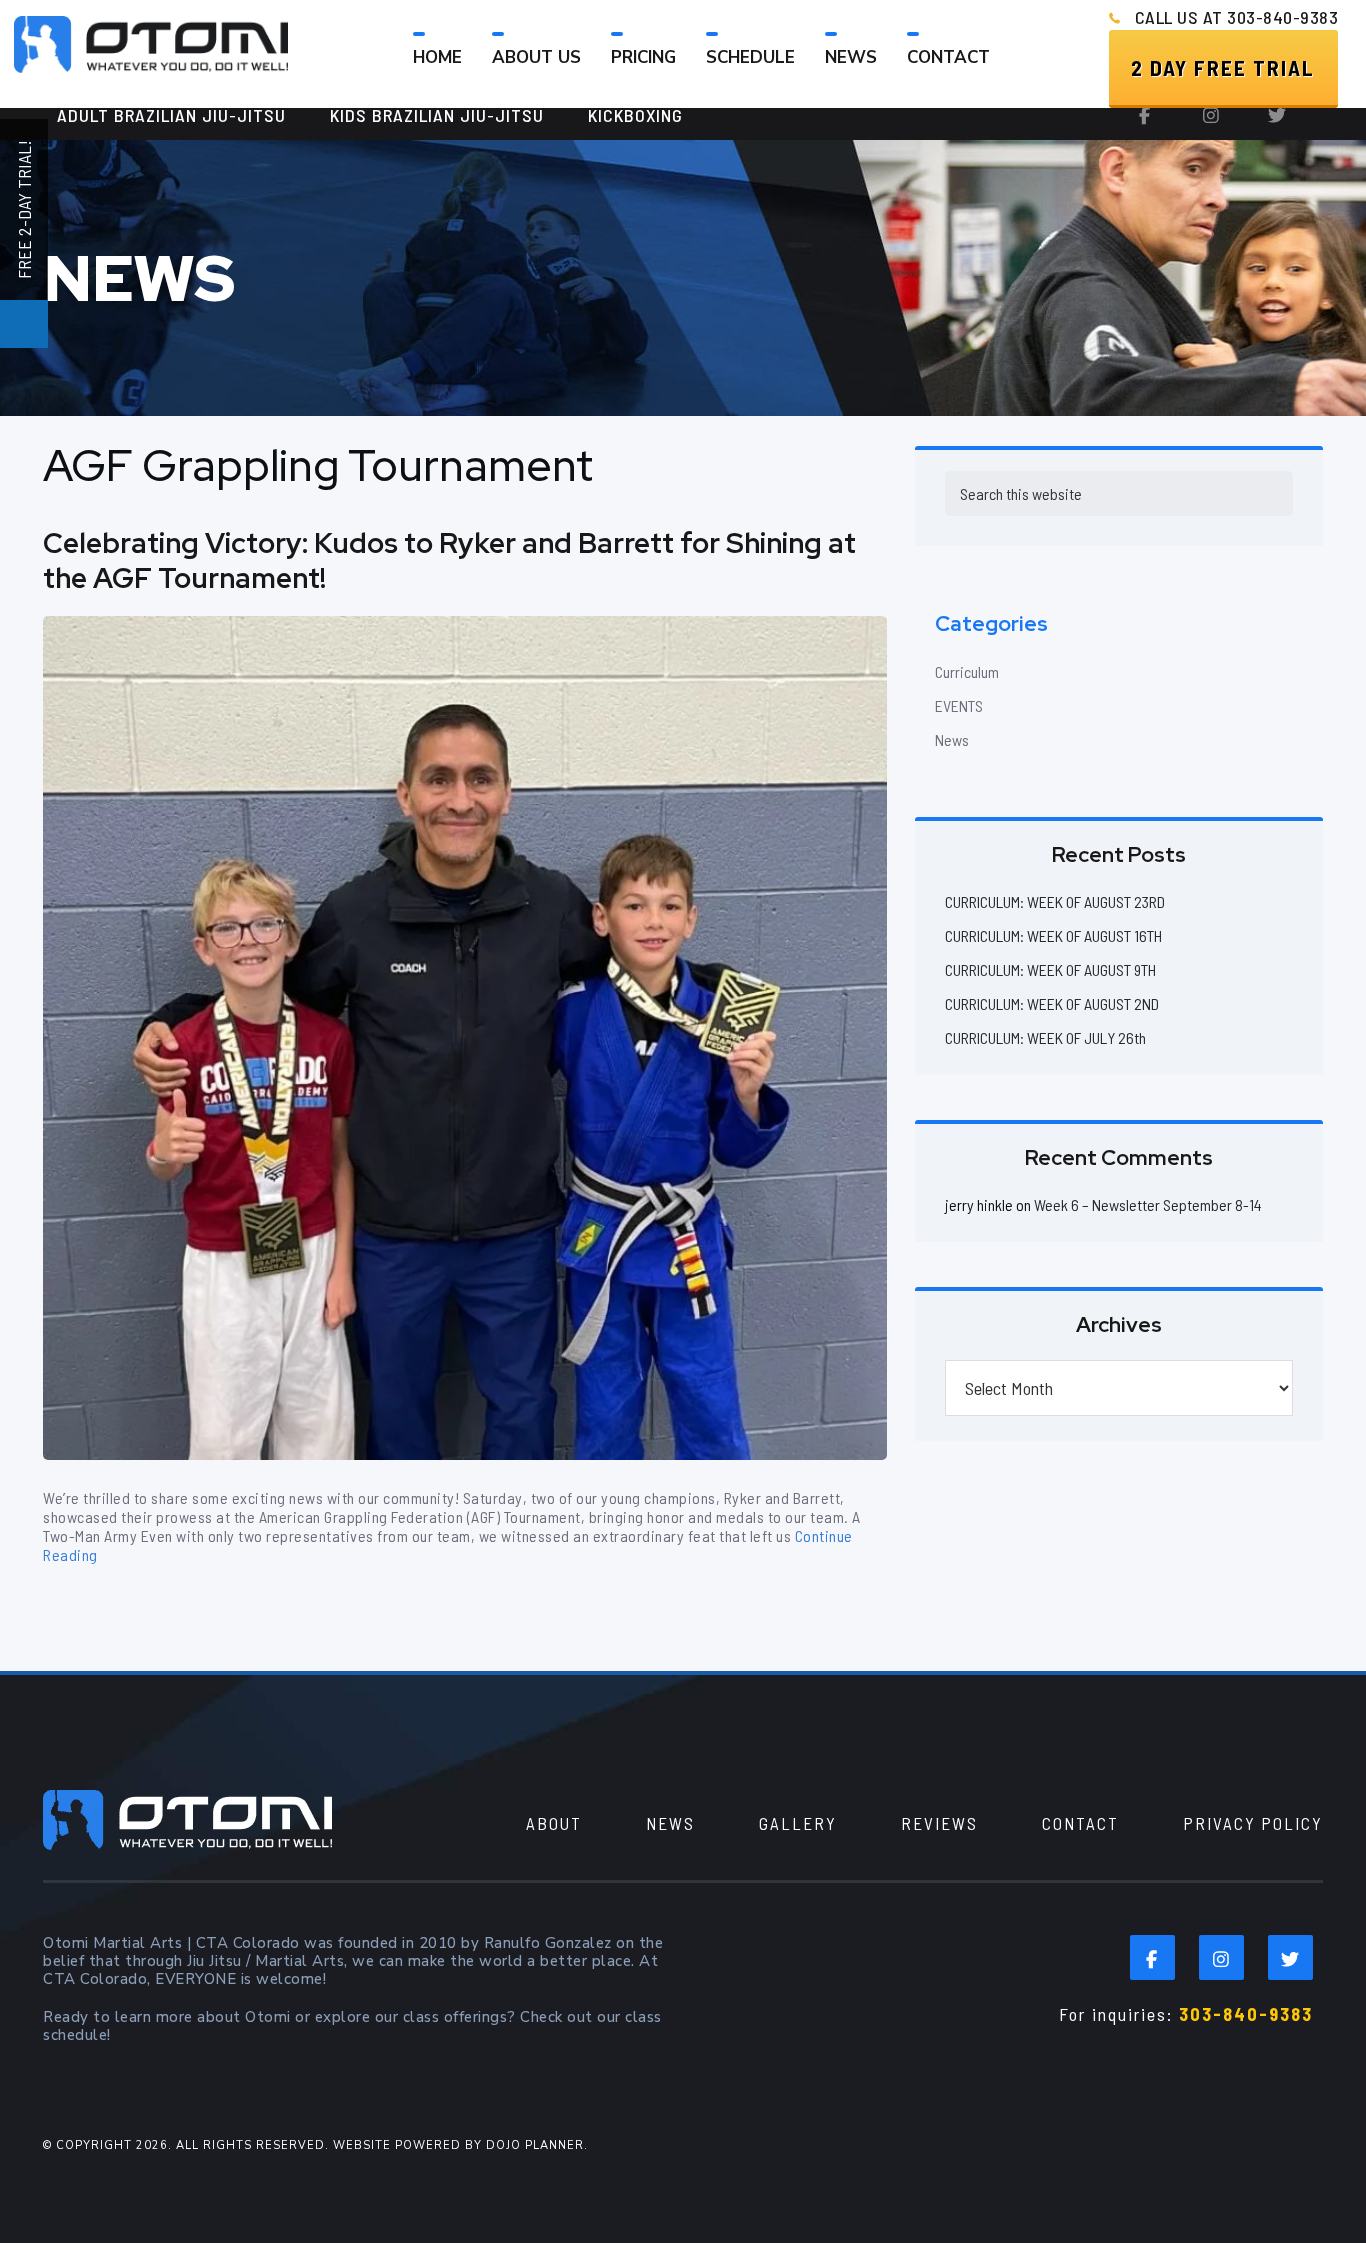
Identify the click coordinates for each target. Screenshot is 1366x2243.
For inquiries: (1186, 2014)
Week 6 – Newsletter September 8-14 (1148, 1204)
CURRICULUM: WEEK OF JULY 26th (1045, 1037)
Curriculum (967, 671)
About (554, 1823)
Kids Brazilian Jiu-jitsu (437, 115)
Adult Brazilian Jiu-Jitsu (171, 115)
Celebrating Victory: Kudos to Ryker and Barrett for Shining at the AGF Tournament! (449, 560)
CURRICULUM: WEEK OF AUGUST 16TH (1053, 935)
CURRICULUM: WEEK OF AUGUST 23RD (1055, 901)
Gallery (798, 1823)
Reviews (939, 1823)
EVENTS (959, 705)
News (952, 739)
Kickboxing (635, 115)
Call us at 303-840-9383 (1237, 17)
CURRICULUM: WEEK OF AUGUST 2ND (1052, 1003)
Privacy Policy (1253, 1823)
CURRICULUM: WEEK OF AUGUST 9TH (1050, 969)
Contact (1080, 1823)
